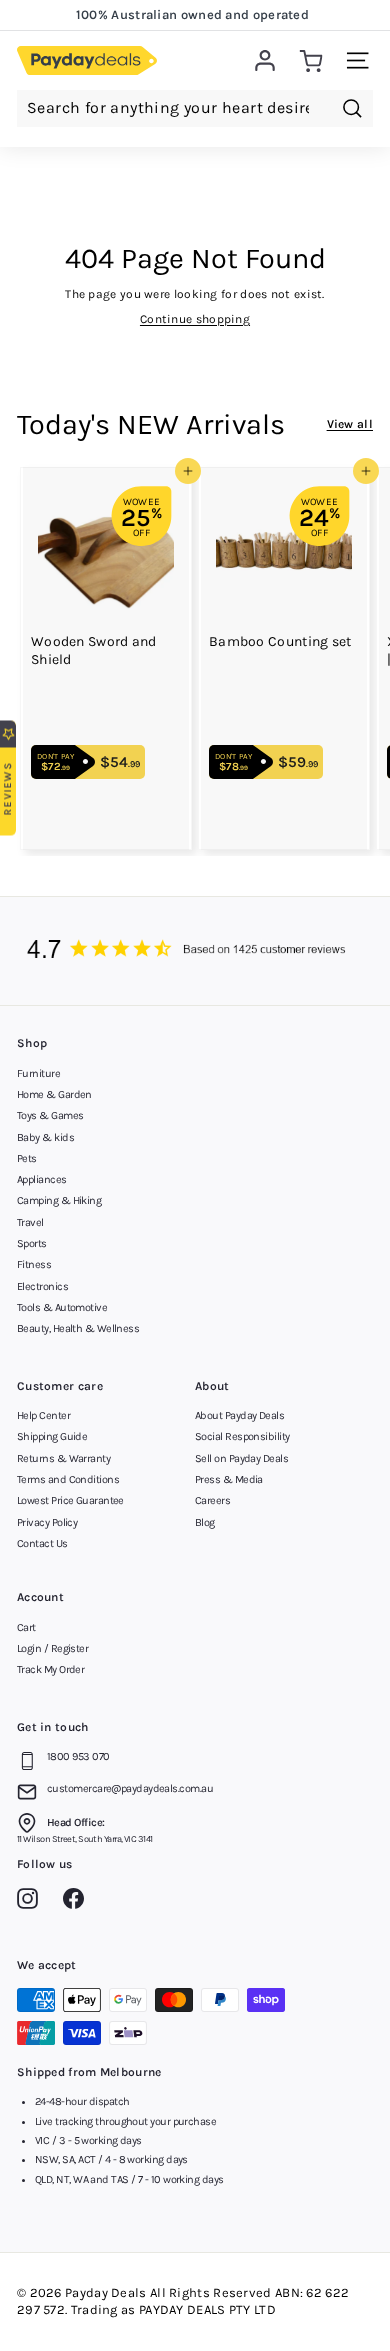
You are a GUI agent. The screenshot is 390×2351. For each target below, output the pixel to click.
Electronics (42, 1286)
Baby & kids (45, 1137)
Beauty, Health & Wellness (78, 1328)
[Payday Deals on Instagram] (32, 1902)
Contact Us (42, 1543)
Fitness (34, 1264)
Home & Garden (54, 1094)
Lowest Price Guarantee (70, 1500)
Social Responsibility (242, 1436)
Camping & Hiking (59, 1200)
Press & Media (229, 1479)
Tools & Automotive (62, 1307)
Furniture (38, 1073)
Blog (205, 1522)
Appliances (42, 1179)
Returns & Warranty (63, 1458)
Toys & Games (50, 1115)
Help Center (43, 1415)
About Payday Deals (239, 1415)
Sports (32, 1243)
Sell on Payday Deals (241, 1458)
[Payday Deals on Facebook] (78, 1902)
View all (350, 424)
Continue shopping (195, 319)
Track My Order (50, 1669)
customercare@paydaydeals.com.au (130, 1788)
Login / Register (52, 1648)
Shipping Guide (52, 1436)
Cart (26, 1627)
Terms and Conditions (68, 1479)
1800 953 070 (78, 1756)
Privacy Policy (47, 1522)
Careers (212, 1500)
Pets (27, 1158)
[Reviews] (195, 951)
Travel (30, 1222)
